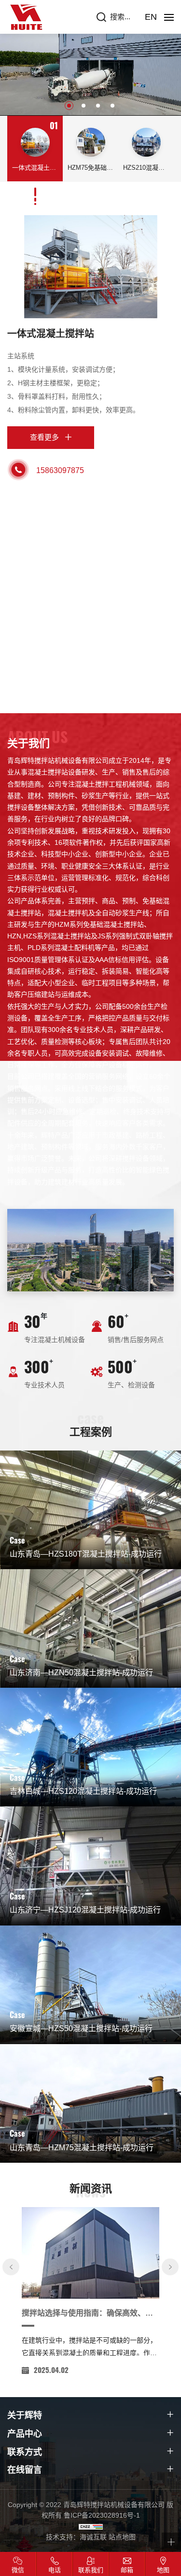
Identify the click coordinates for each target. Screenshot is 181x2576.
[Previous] (11, 2267)
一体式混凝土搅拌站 (51, 334)
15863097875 (60, 470)
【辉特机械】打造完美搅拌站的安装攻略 (90, 2313)
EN (151, 17)
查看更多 (44, 437)
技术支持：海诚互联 (76, 2537)
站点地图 (122, 2537)
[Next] (170, 2267)
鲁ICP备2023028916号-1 (102, 2515)
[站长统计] (91, 2526)
